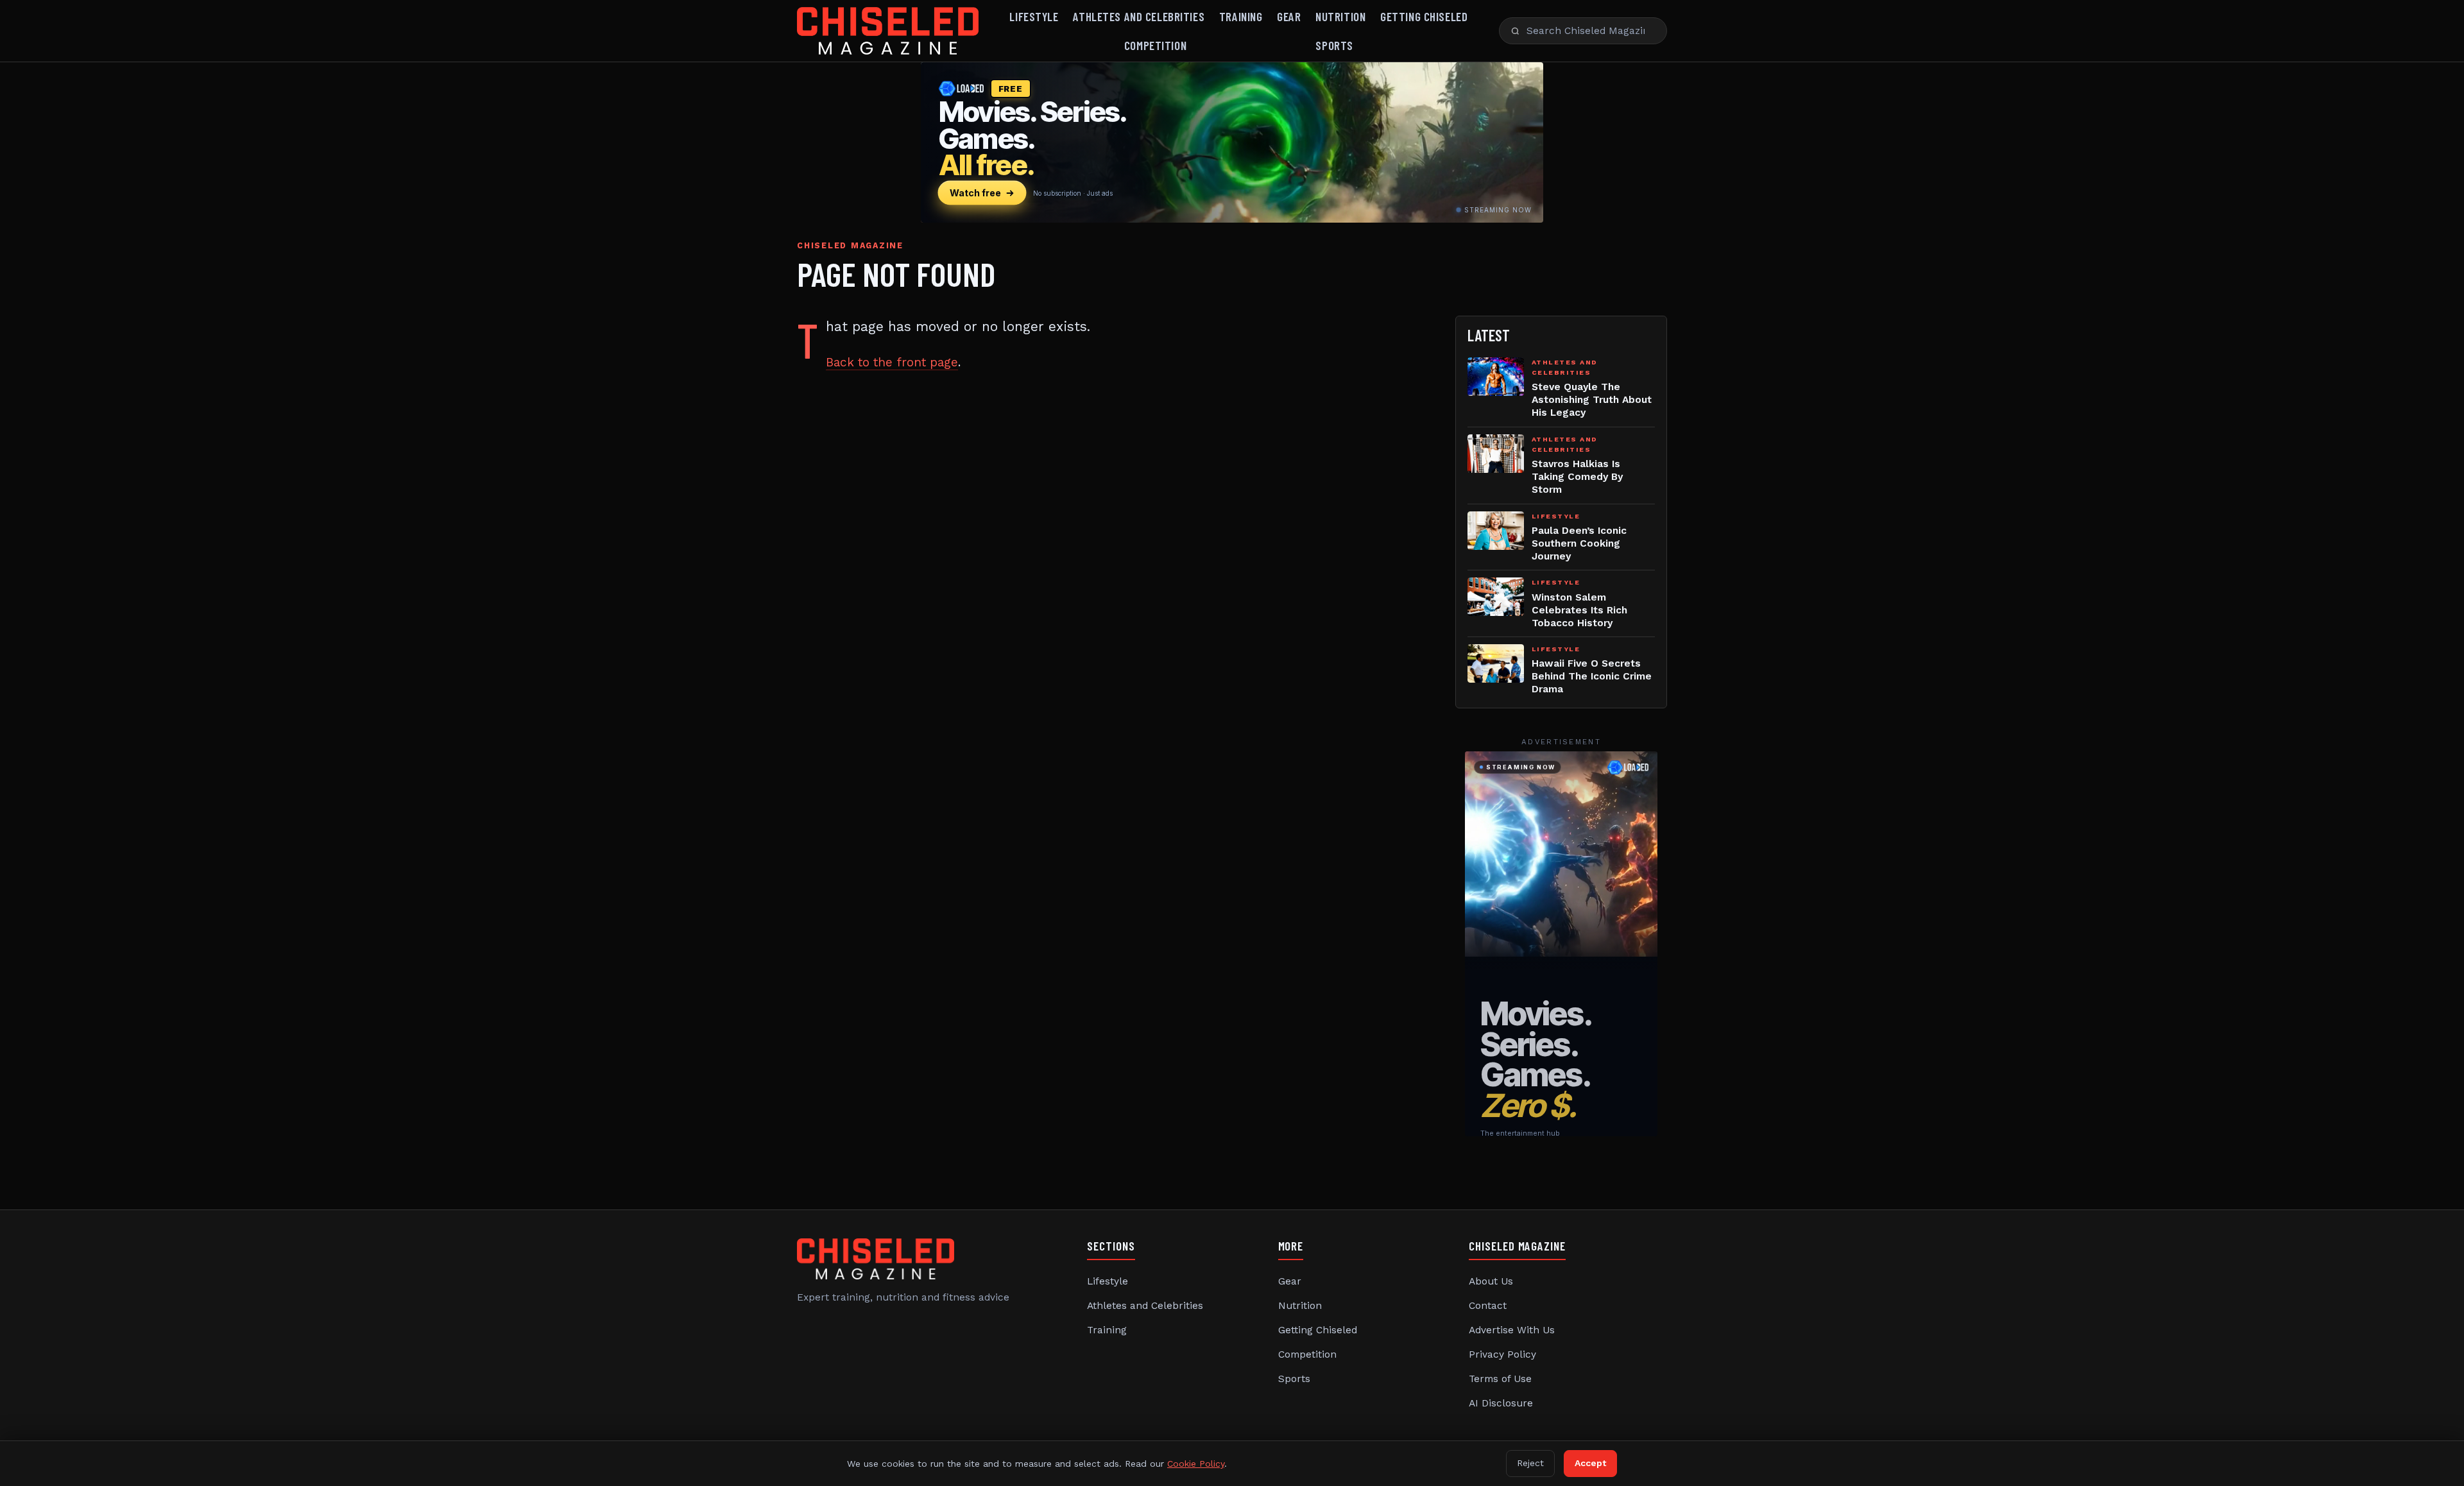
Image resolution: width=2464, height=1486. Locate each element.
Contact (1488, 1306)
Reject (1530, 1463)
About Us (1491, 1281)
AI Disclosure (1501, 1403)
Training (1241, 16)
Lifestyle (1034, 16)
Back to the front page (892, 362)
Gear (1289, 16)
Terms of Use (1500, 1379)
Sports (1334, 45)
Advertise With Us (1512, 1330)
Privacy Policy (1502, 1354)
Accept (1590, 1463)
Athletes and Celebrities (1139, 16)
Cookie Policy (1196, 1464)
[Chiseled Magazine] (888, 31)
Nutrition (1340, 16)
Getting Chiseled (1424, 16)
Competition (1155, 45)
